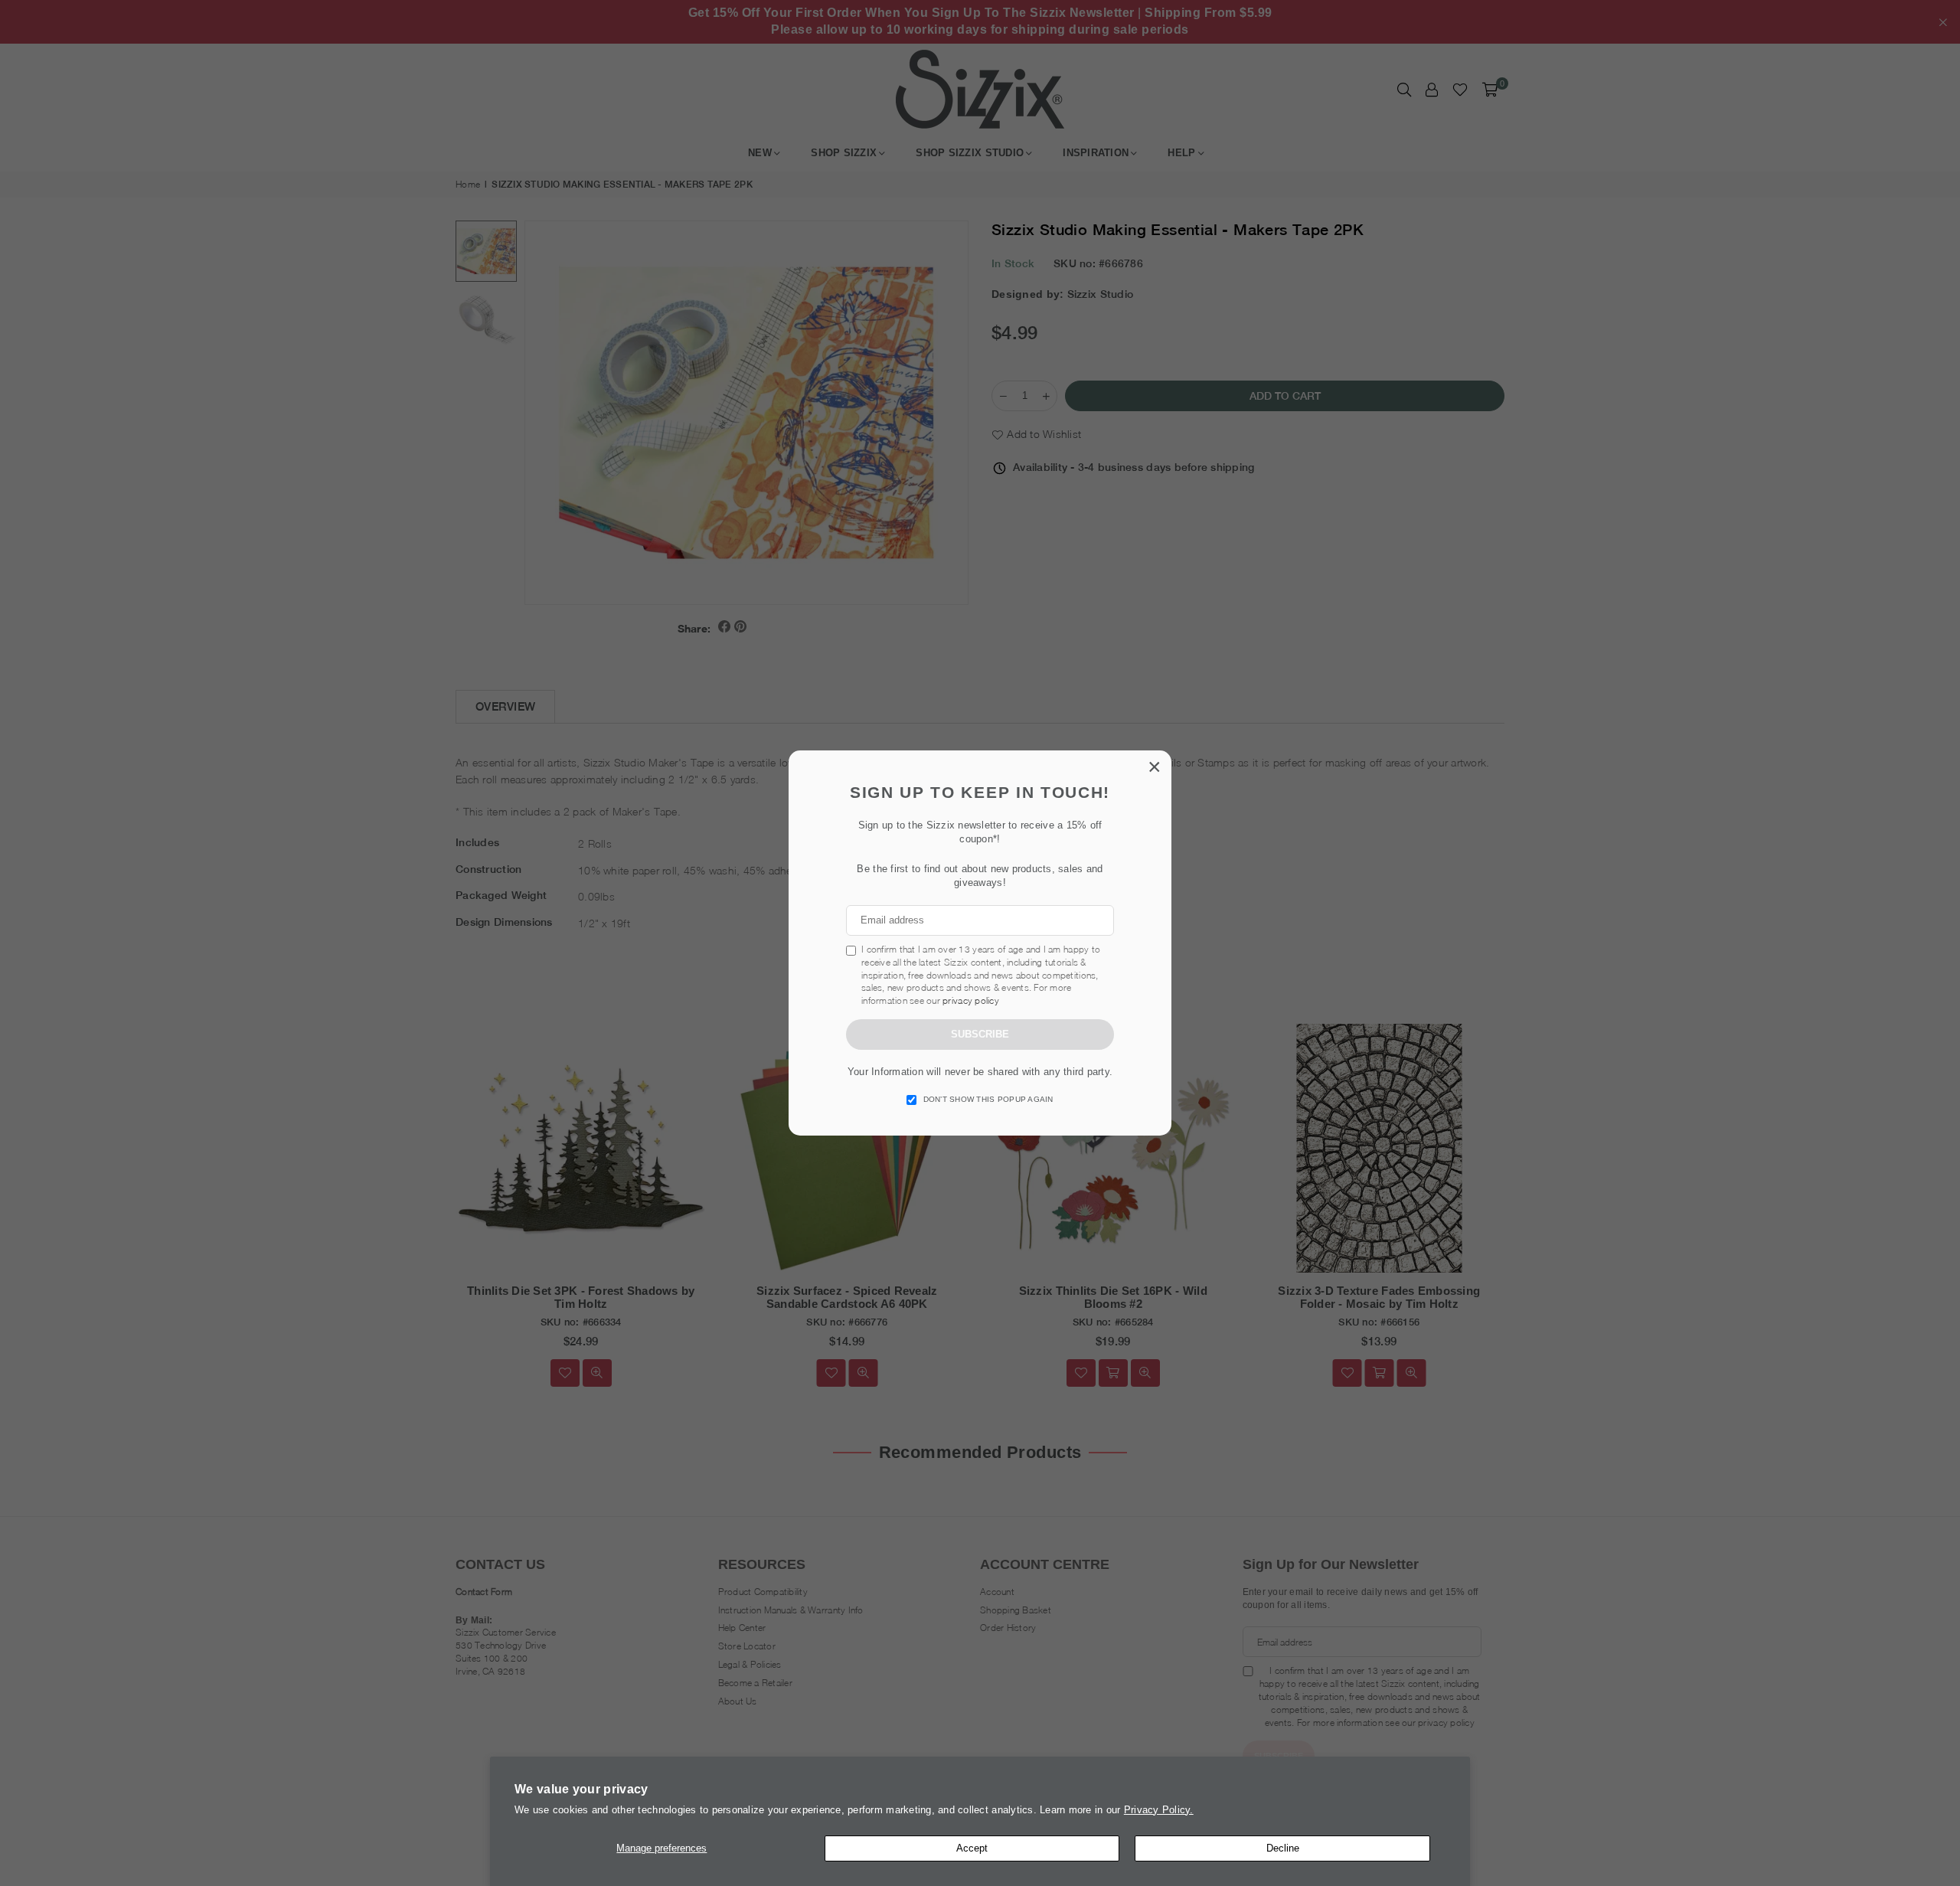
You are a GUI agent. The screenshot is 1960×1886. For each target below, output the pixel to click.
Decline (1283, 1848)
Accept (972, 1848)
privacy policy (971, 1000)
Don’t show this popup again (988, 1099)
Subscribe (980, 1034)
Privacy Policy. (1159, 1810)
